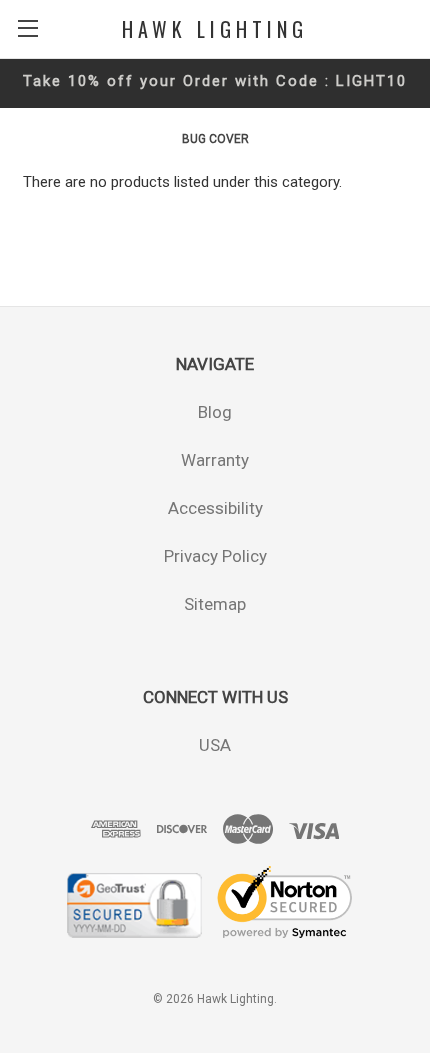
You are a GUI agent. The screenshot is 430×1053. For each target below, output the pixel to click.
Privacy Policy (215, 556)
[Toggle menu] (27, 27)
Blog (215, 412)
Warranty (215, 460)
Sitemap (215, 604)
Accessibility (215, 508)
